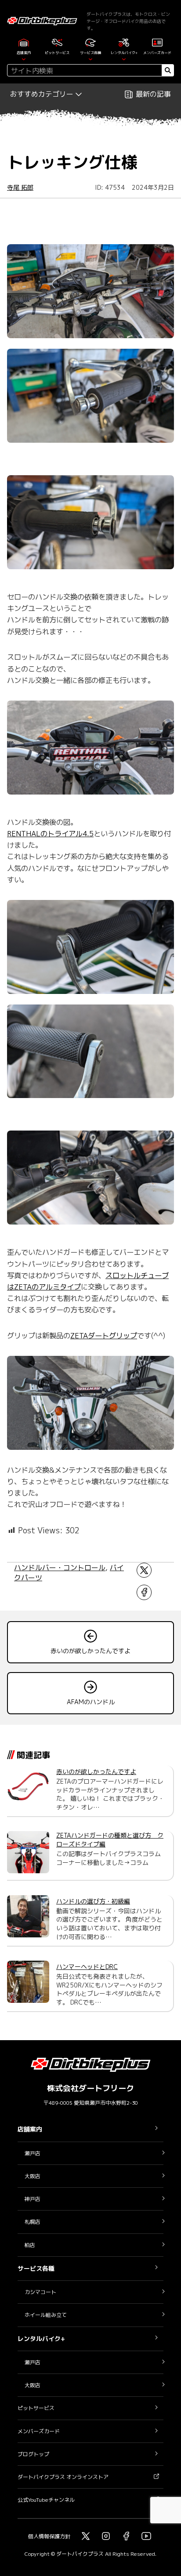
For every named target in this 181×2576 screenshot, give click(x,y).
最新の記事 (153, 94)
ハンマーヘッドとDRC (87, 1967)
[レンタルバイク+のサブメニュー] (124, 58)
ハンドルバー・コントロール (60, 1568)
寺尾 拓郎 (20, 187)
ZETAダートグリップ (104, 1335)
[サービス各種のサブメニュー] (90, 58)
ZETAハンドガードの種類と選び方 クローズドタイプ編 (110, 1840)
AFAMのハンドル (91, 1702)
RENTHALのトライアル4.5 (50, 833)
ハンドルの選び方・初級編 (93, 1901)
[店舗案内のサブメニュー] (24, 58)
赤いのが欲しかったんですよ (90, 1651)
